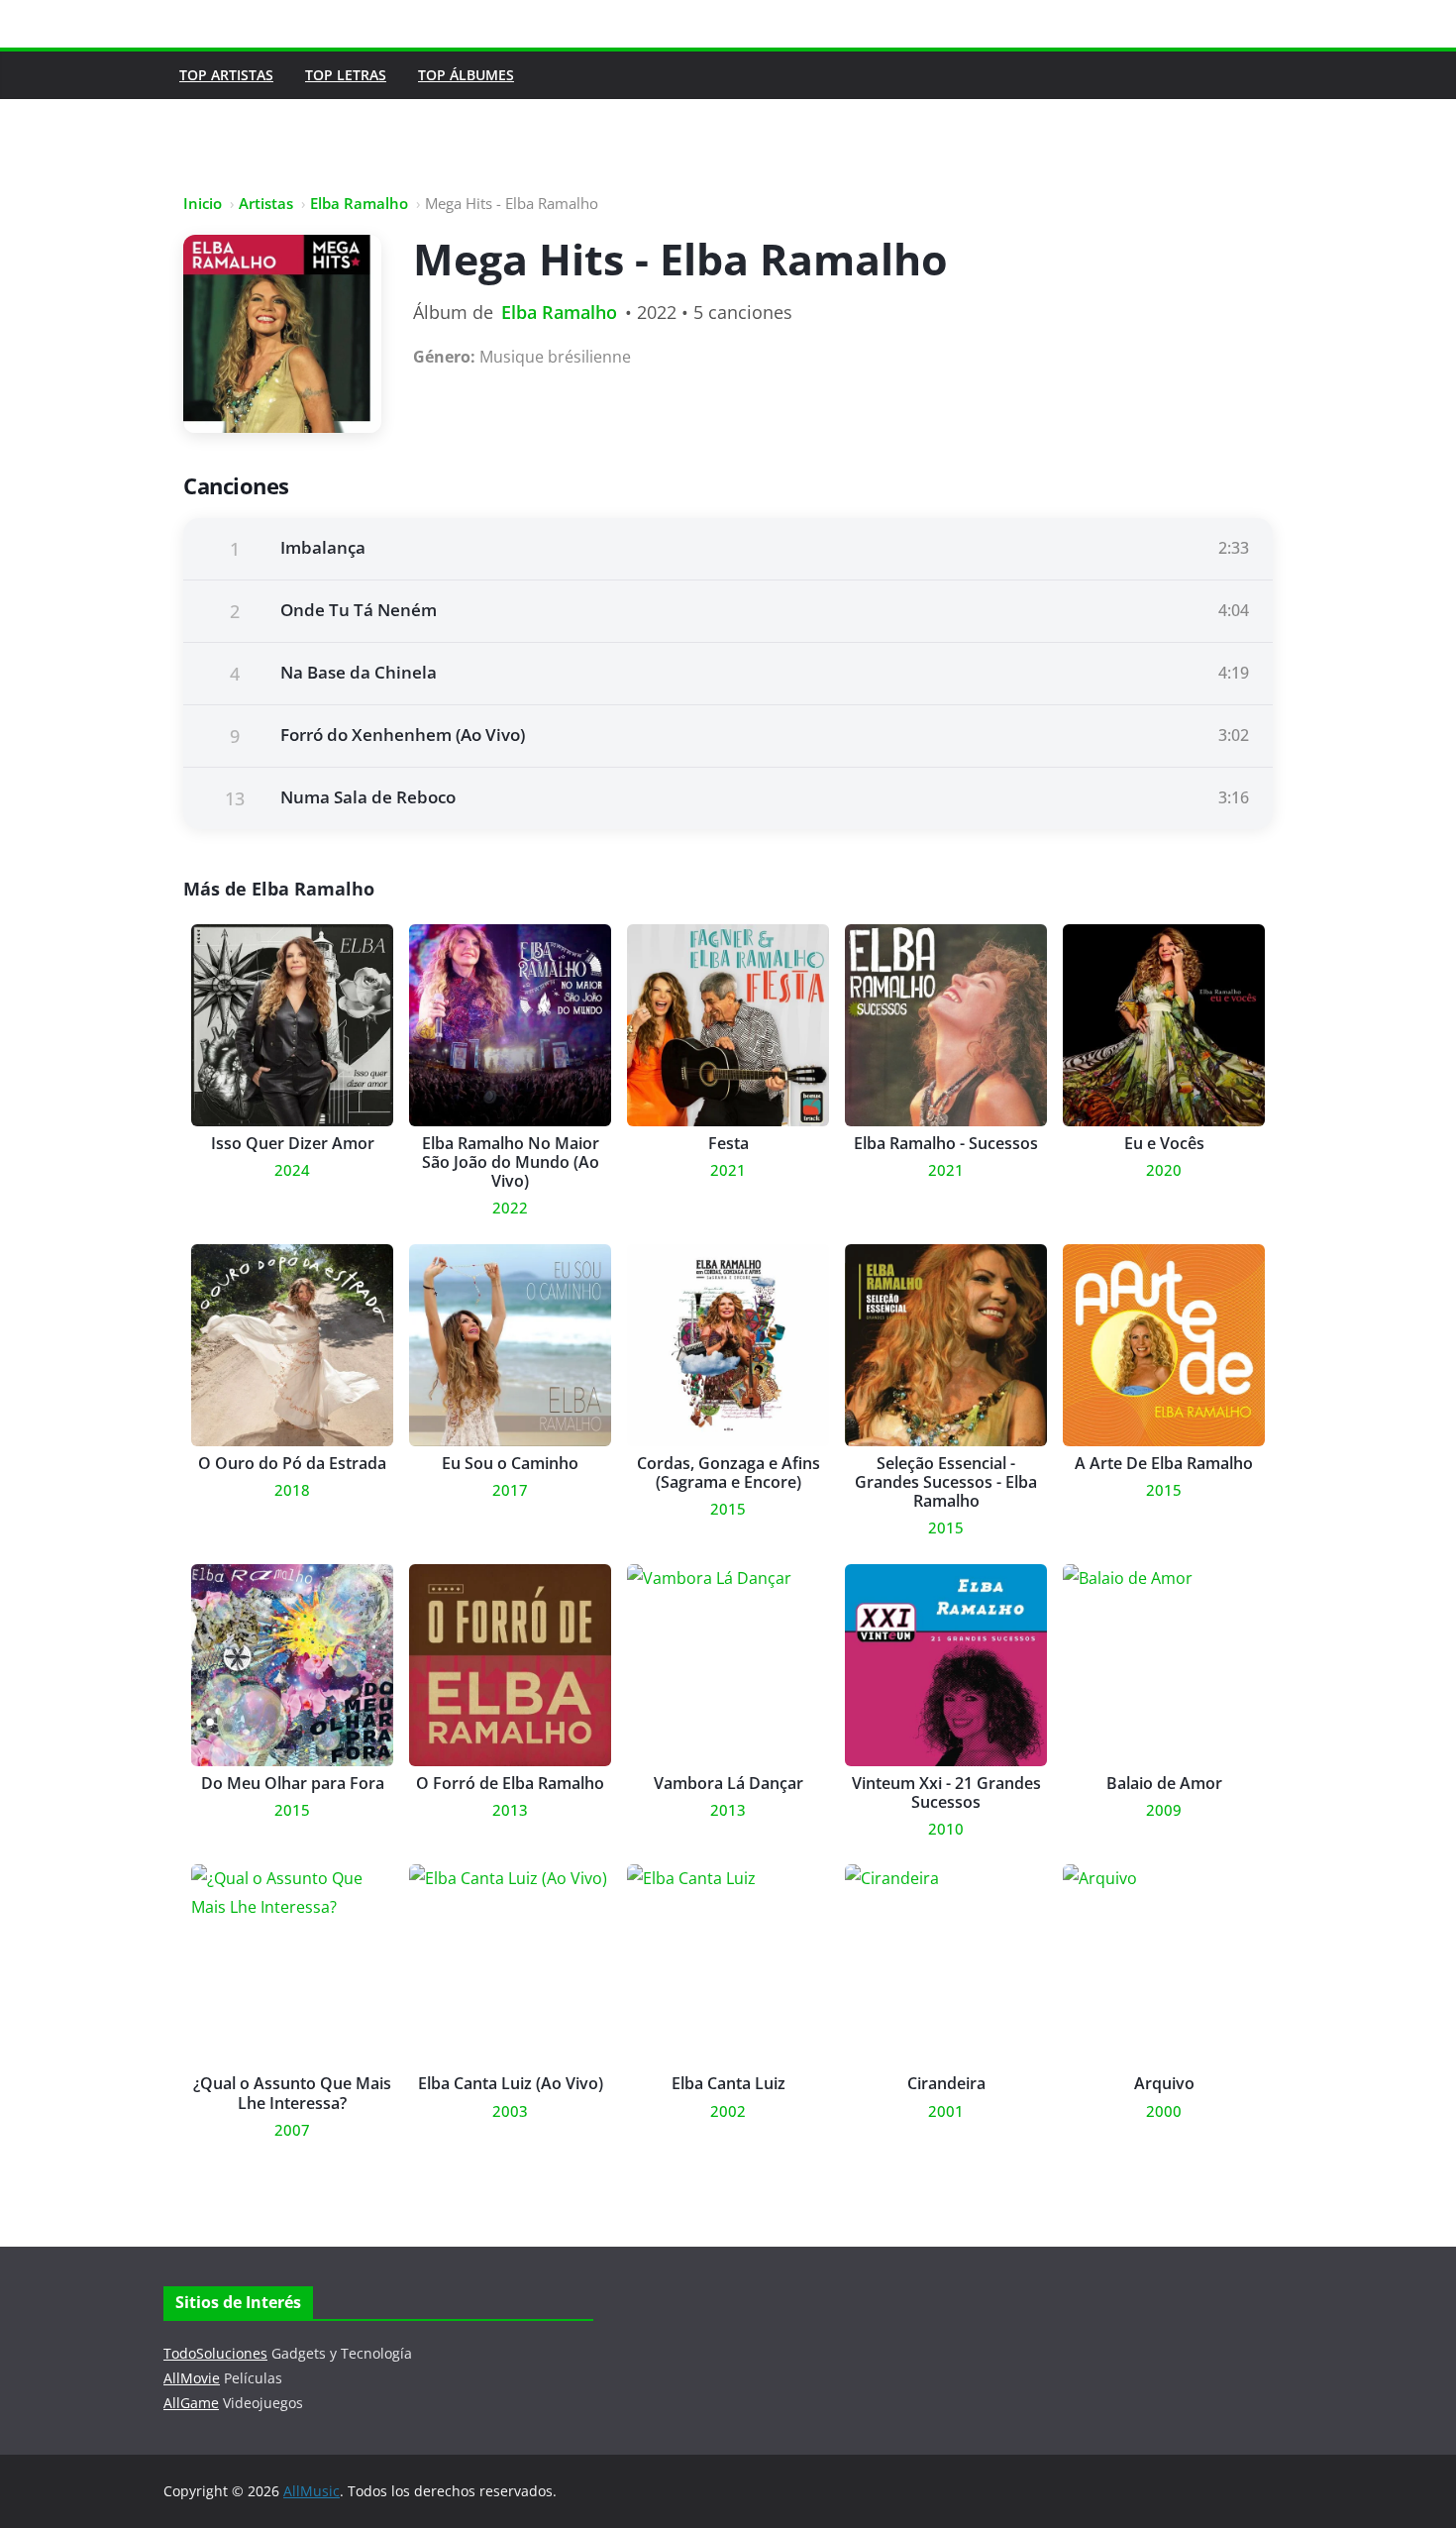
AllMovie (192, 2378)
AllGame (191, 2403)
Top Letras (346, 75)
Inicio (203, 203)
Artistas (266, 203)
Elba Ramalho (359, 203)
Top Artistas (226, 75)
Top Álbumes (466, 75)
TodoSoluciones (215, 2353)
